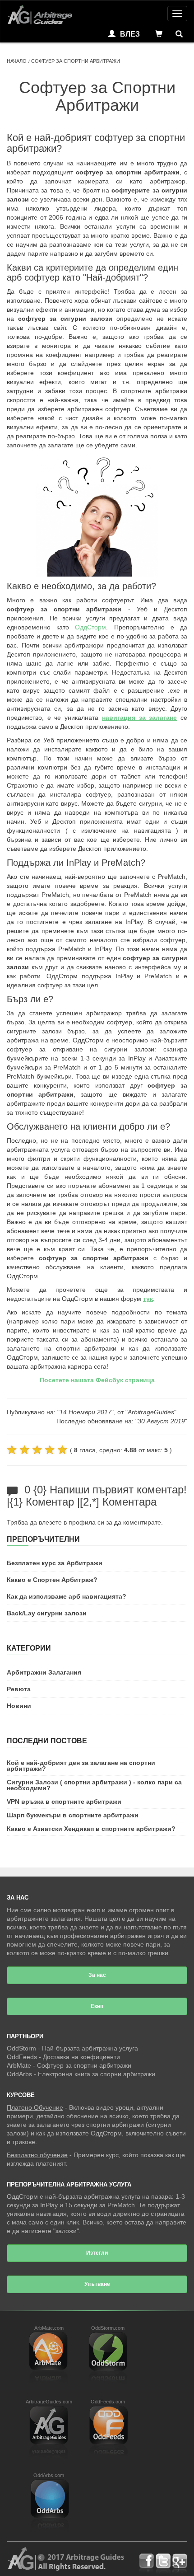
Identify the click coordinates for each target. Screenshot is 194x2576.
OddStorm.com (108, 2328)
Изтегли (97, 2253)
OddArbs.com (49, 2475)
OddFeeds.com (108, 2402)
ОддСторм (90, 627)
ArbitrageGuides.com (49, 2402)
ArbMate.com (49, 2328)
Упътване (97, 2284)
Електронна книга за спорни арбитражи (97, 2074)
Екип (97, 2006)
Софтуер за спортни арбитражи (84, 2065)
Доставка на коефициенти (81, 2057)
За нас (97, 1975)
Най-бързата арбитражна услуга (90, 2048)
